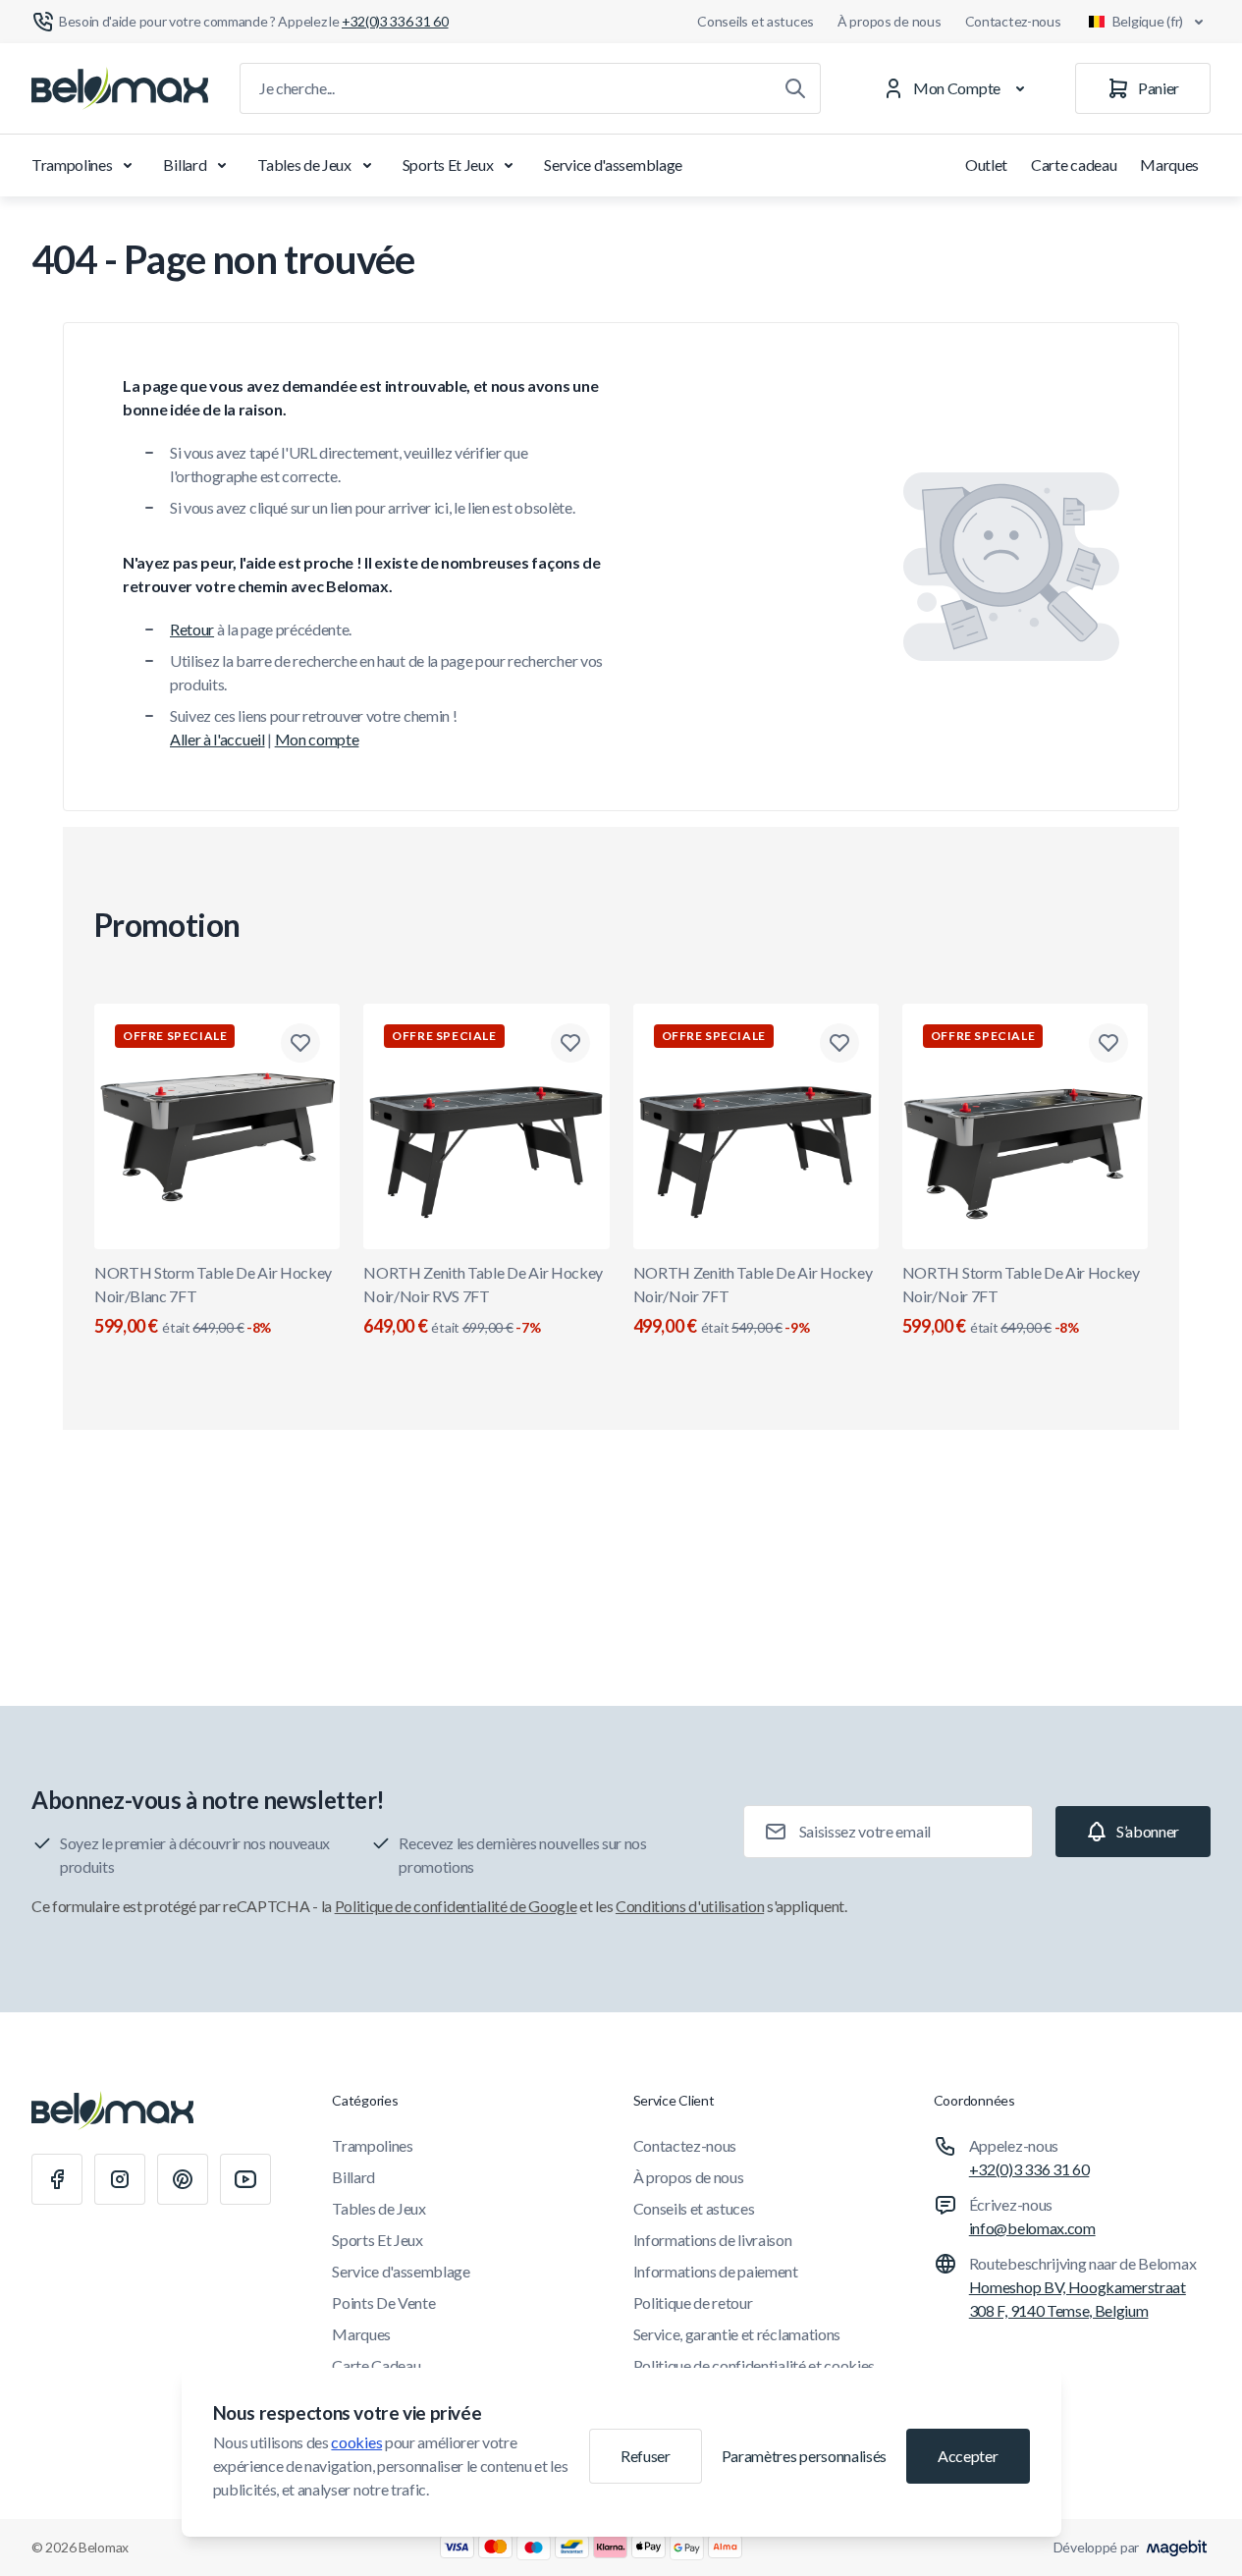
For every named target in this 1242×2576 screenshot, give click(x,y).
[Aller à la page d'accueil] (120, 88)
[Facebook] (57, 2179)
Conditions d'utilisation (690, 1906)
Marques (1169, 164)
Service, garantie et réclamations (737, 2334)
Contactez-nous (1013, 21)
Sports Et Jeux (448, 164)
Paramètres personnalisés (804, 2456)
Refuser (646, 2456)
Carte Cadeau (376, 2365)
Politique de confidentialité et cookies (755, 2365)
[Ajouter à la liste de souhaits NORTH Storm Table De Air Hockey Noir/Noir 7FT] (1108, 1043)
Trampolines (72, 164)
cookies (356, 2442)
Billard (185, 164)
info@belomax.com (1032, 2228)
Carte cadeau (1074, 164)
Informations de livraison (713, 2240)
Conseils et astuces (756, 21)
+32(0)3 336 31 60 (1029, 2169)
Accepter (968, 2456)
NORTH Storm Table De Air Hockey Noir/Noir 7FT (1021, 1300)
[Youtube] (245, 2179)
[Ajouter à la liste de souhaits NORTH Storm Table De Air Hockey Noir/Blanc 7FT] (300, 1043)
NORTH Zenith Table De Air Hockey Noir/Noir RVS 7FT (483, 1300)
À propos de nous (890, 21)
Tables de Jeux (304, 164)
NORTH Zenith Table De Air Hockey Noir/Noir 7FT (753, 1300)
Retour (192, 629)
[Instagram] (120, 2179)
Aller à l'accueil (217, 739)
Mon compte (317, 739)
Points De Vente (383, 2302)
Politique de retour (693, 2302)
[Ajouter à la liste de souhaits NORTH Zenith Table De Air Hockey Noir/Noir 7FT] (839, 1043)
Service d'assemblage (613, 164)
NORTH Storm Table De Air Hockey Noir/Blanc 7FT (213, 1300)
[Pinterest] (183, 2179)
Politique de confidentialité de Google (456, 1906)
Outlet (986, 164)
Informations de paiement (716, 2271)
